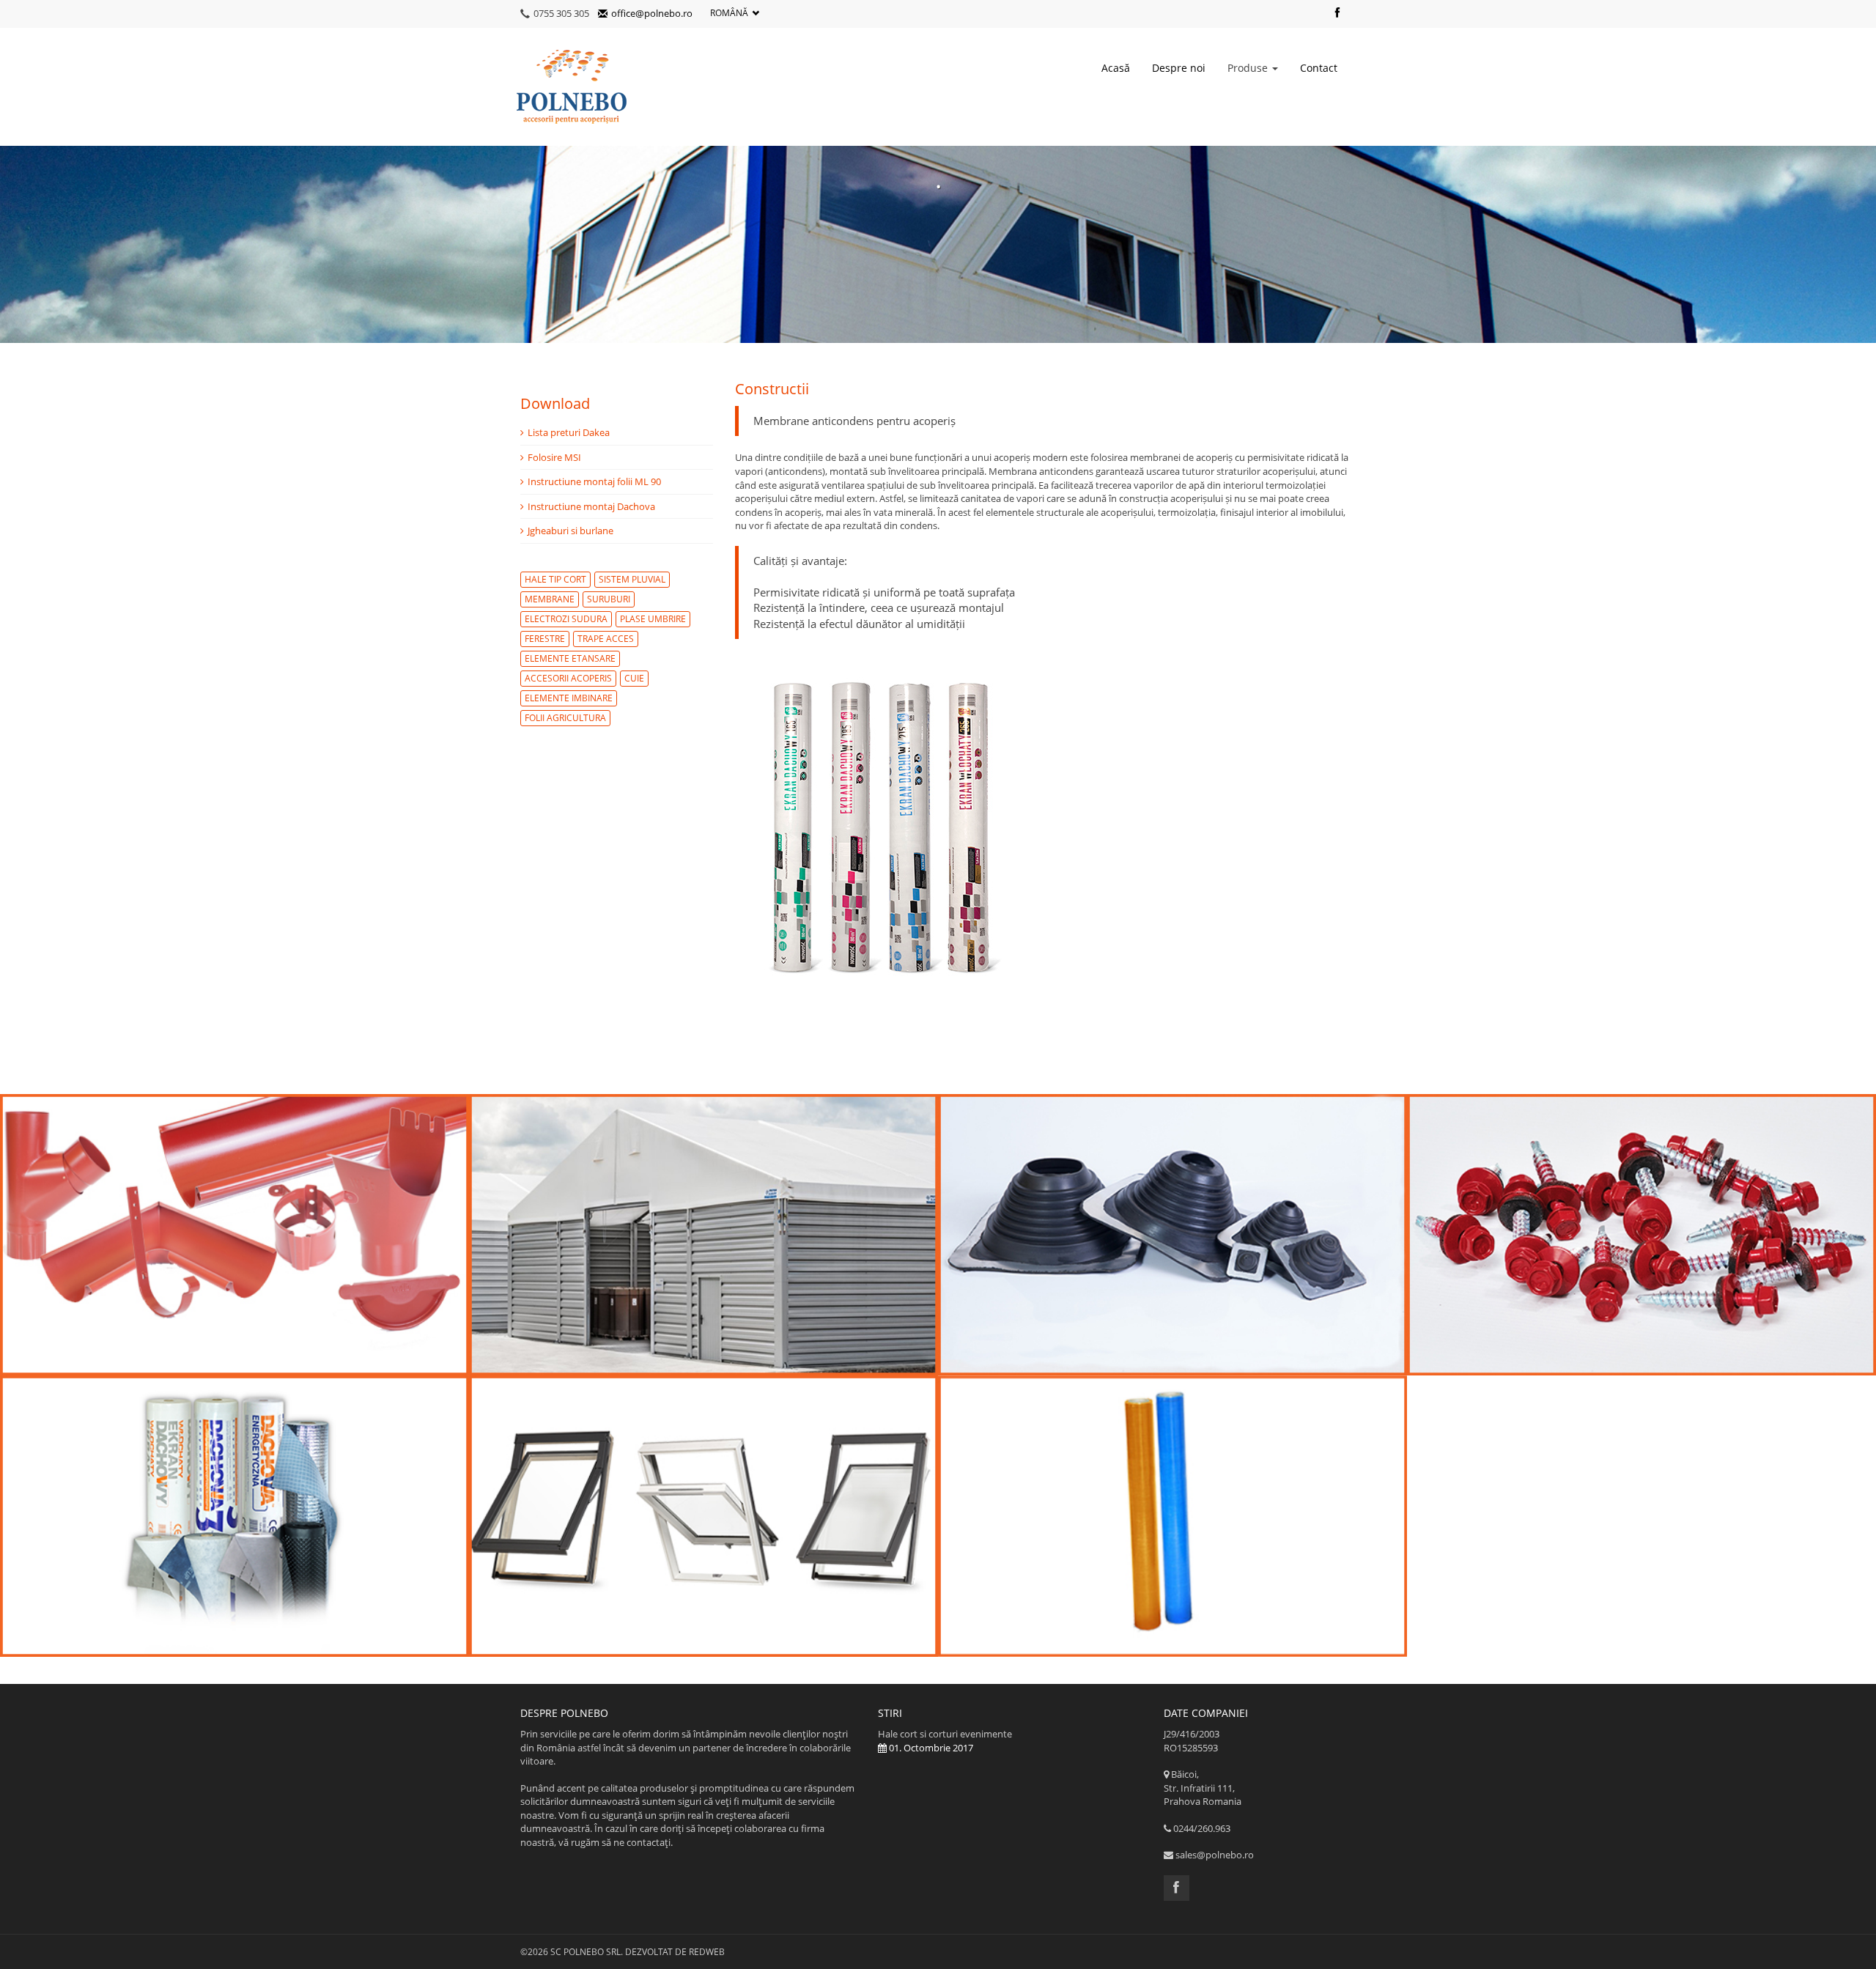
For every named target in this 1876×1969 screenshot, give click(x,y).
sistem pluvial (632, 579)
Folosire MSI (554, 457)
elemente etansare (570, 658)
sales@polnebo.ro (1215, 1855)
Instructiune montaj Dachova (591, 506)
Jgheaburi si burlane (570, 531)
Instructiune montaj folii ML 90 (594, 481)
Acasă (1116, 68)
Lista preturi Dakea (569, 432)
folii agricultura (565, 718)
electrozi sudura (566, 619)
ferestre (545, 639)
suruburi (609, 599)
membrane (550, 599)
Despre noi (1179, 68)
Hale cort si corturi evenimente (945, 1741)
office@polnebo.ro (652, 13)
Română (729, 13)
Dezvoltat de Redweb (675, 1952)
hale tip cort (555, 579)
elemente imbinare (569, 698)
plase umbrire (653, 619)
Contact (1319, 68)
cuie (634, 678)
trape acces (606, 639)
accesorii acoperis (568, 678)
